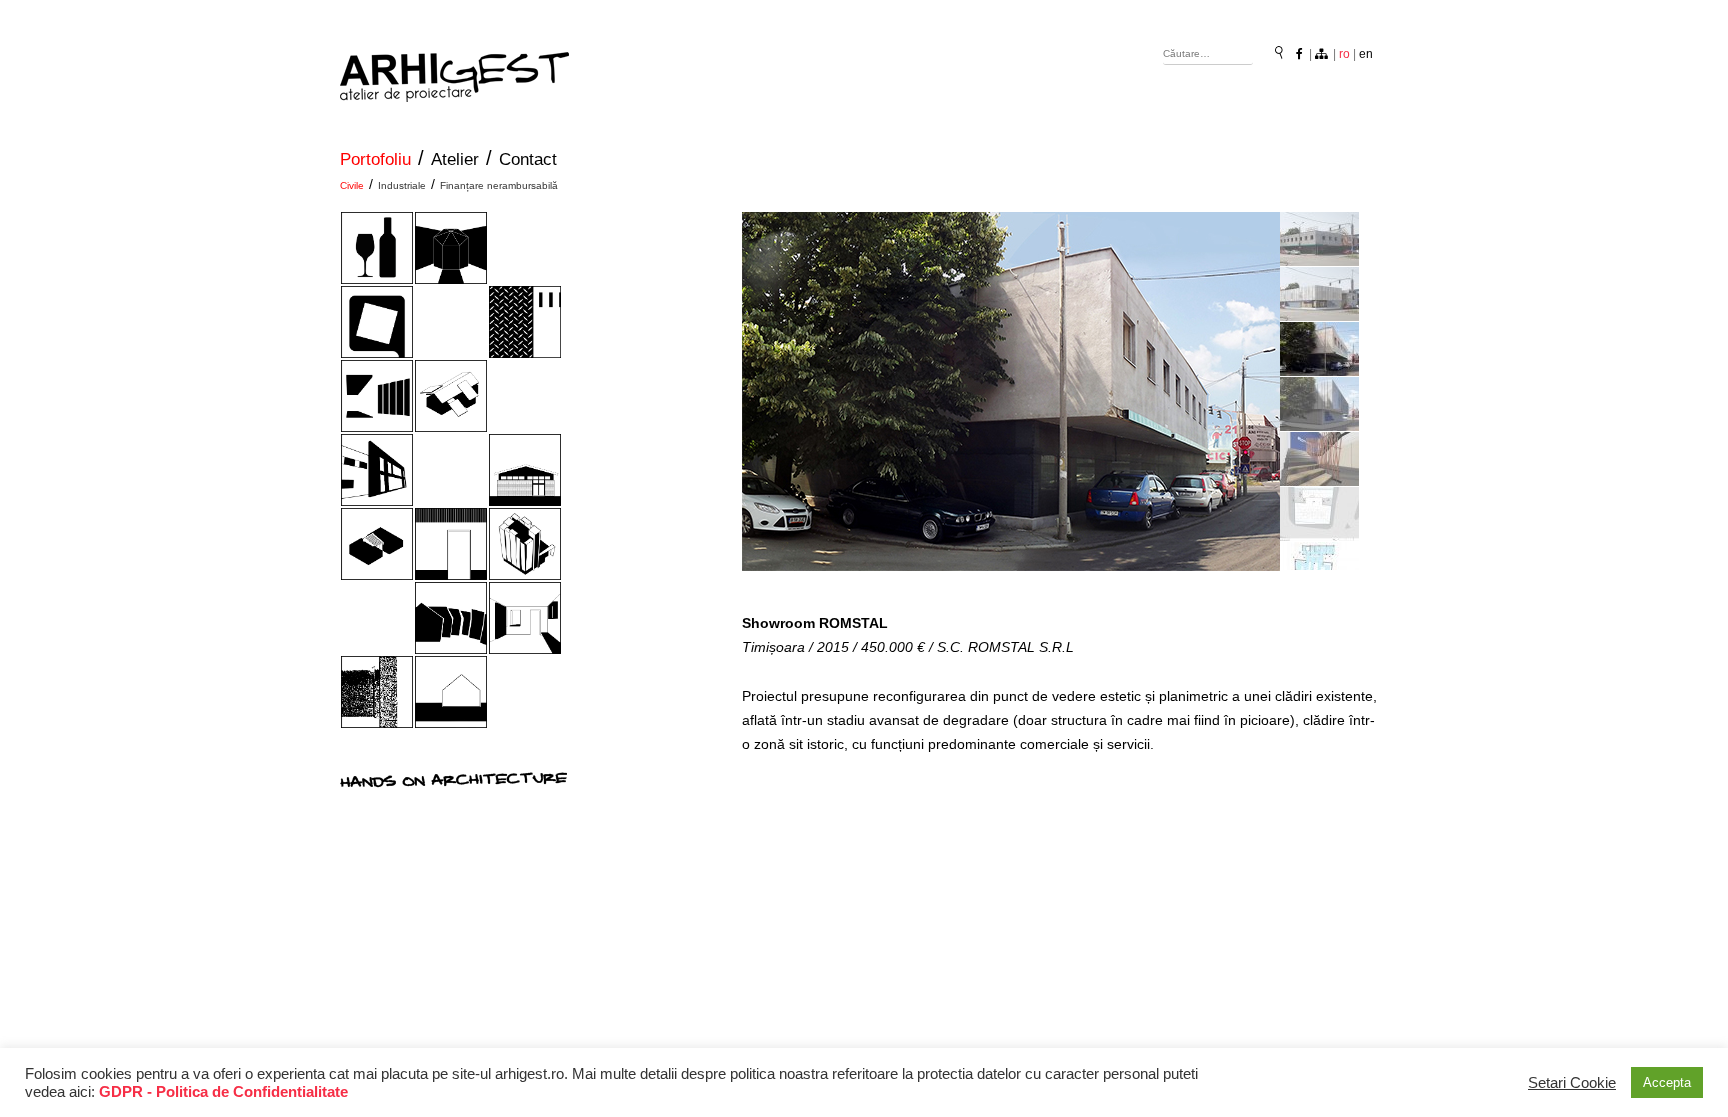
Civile (352, 185)
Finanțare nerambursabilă (499, 185)
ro (1344, 54)
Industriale (402, 185)
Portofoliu (375, 159)
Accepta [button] (1667, 1082)
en (1366, 54)
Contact (528, 159)
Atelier (455, 159)
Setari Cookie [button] (1572, 1083)
